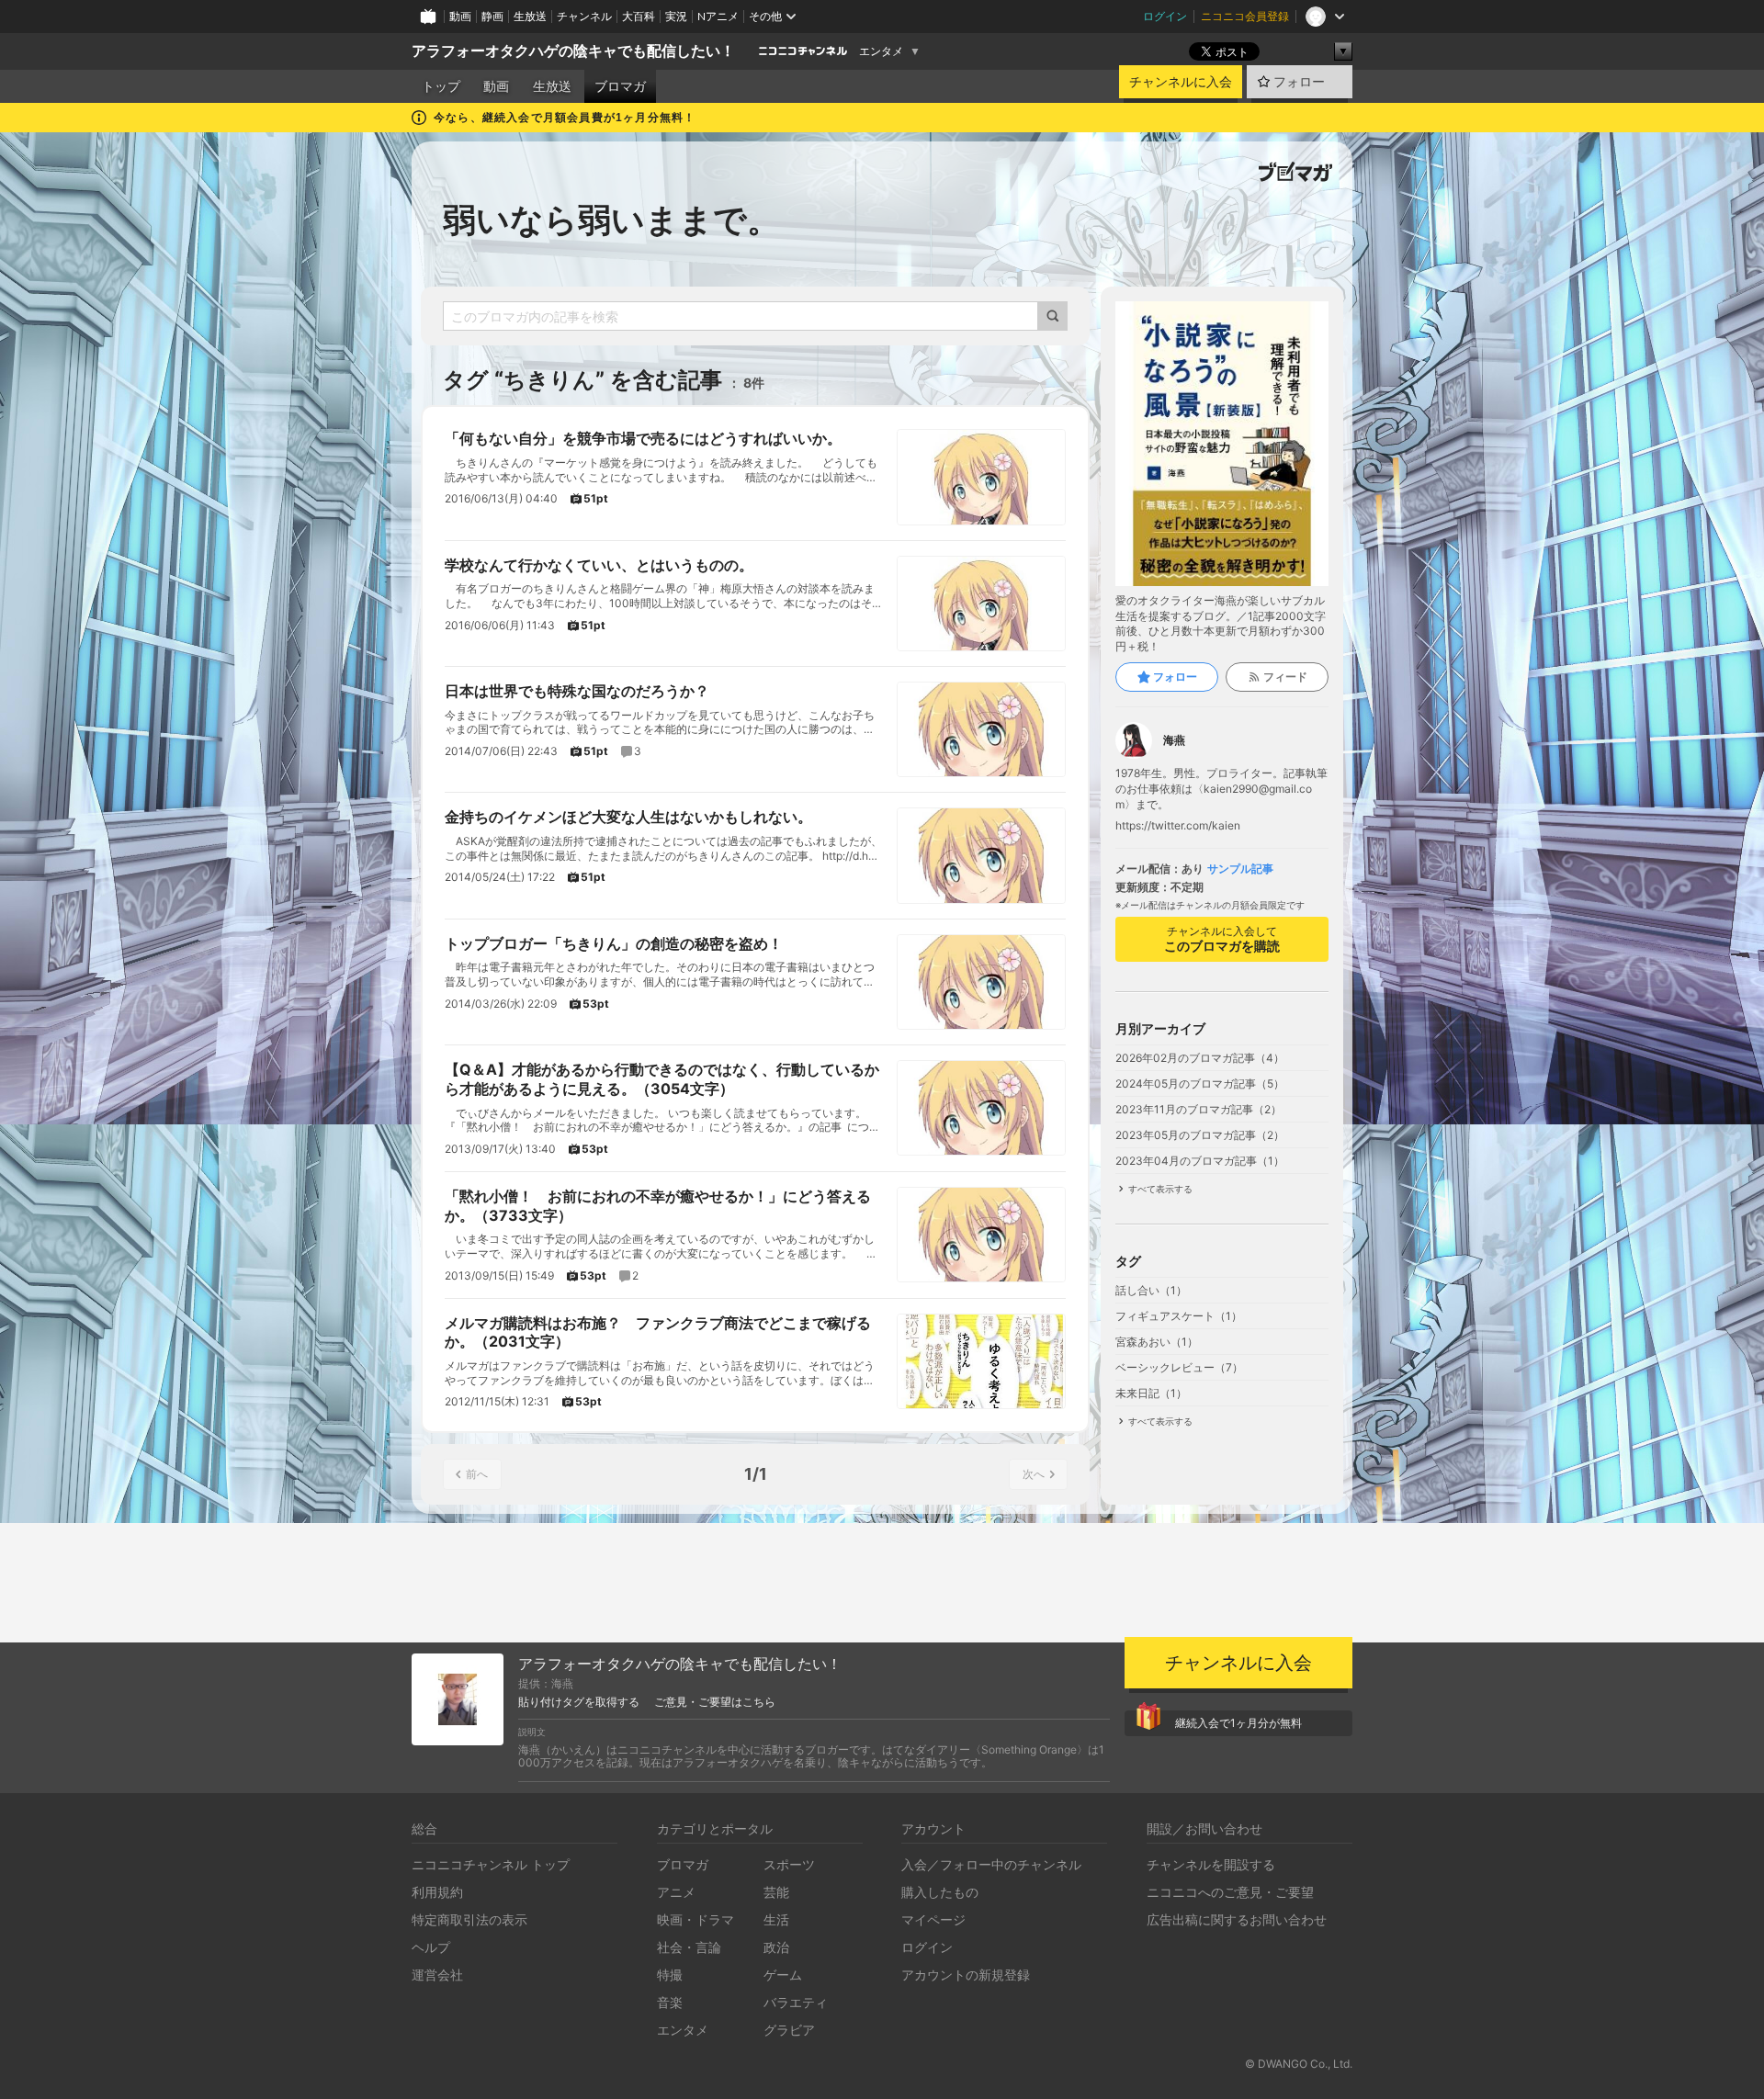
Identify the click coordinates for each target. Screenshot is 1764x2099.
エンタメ (881, 51)
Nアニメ (718, 16)
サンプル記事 (1240, 869)
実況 (676, 16)
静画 (492, 16)
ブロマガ (620, 86)
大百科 (639, 16)
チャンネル (584, 16)
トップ (441, 86)
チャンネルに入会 (1181, 82)
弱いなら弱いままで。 (611, 220)
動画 (460, 16)
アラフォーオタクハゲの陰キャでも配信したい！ (573, 51)
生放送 (530, 16)
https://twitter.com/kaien (1178, 826)
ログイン (1165, 16)
